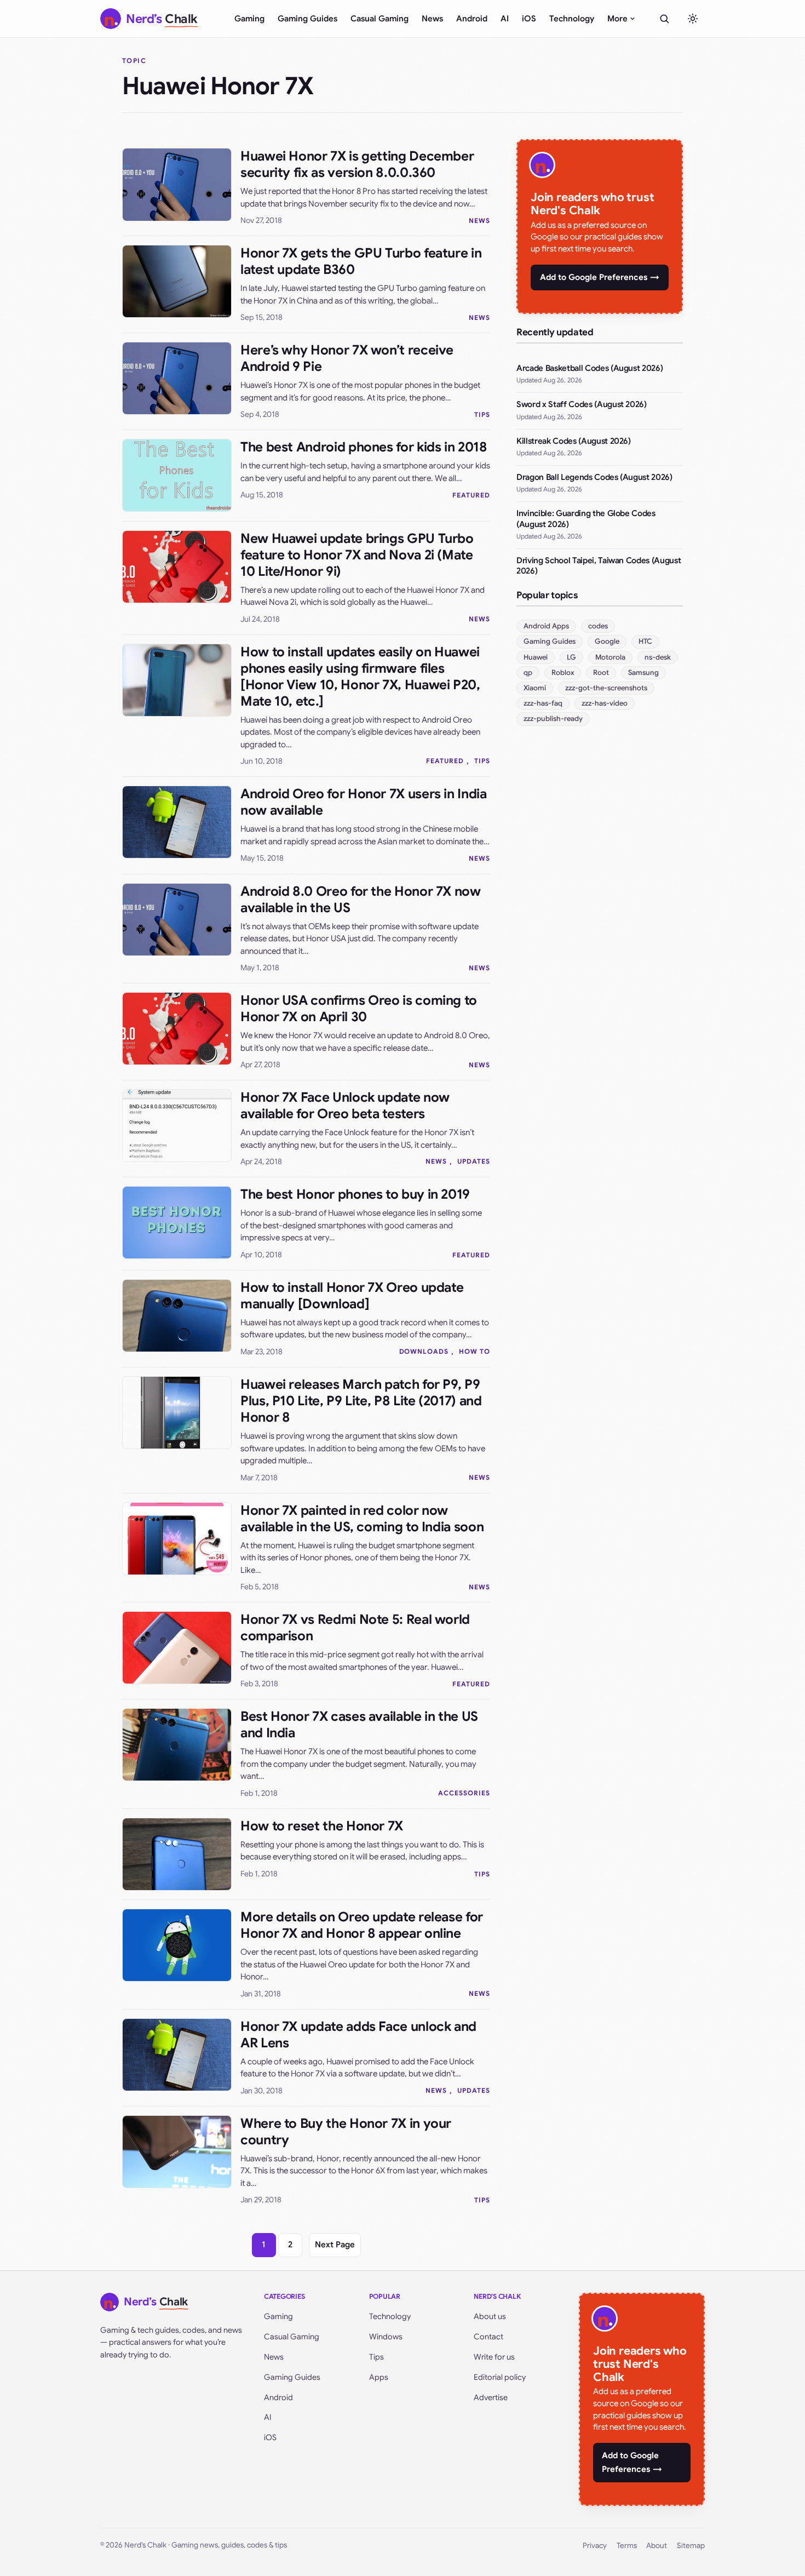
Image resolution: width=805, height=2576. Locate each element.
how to (475, 1351)
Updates (474, 1161)
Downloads (424, 1351)
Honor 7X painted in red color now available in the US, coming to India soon (362, 1519)
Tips (482, 414)
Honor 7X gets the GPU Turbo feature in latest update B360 (361, 261)
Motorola (610, 657)
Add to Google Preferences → (600, 277)
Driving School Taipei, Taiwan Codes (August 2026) (599, 566)
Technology (572, 19)
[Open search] (664, 19)
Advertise (491, 2397)
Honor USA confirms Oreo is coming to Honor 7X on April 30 (359, 1009)
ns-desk (658, 657)
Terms (627, 2546)
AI (505, 19)
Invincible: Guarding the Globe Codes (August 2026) (586, 519)
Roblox (563, 672)
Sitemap (691, 2546)
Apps (379, 2377)
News (432, 19)
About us (490, 2316)
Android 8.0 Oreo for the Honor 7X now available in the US (361, 900)
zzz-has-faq (543, 703)
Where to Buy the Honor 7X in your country (346, 2132)
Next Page (335, 2245)
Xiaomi (535, 688)
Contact (488, 2337)
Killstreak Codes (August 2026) (574, 441)
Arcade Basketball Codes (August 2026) (590, 368)
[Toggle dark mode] (693, 19)
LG (571, 657)
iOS (529, 19)
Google (607, 641)
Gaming (249, 19)
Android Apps (546, 626)
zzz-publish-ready (553, 719)
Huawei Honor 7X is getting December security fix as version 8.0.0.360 (357, 164)
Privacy (595, 2546)
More (617, 19)
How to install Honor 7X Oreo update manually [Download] (352, 1296)
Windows (386, 2337)
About (657, 2546)
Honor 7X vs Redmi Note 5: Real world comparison (355, 1628)
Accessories (464, 1793)
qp (528, 672)
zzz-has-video (605, 703)
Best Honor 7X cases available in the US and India (359, 1725)
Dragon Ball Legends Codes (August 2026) (594, 477)
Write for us (494, 2357)
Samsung (643, 672)
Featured (471, 495)
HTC (645, 641)
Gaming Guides (307, 19)
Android (472, 19)
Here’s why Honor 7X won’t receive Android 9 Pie (347, 358)
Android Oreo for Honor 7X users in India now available (364, 802)
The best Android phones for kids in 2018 (364, 447)
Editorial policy (500, 2377)
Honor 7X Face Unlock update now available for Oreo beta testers (345, 1106)
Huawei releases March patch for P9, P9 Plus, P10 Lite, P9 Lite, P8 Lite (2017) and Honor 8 (361, 1401)
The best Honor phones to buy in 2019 (355, 1194)
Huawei (536, 657)
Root (601, 672)
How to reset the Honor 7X (322, 1826)
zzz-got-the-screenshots (606, 688)
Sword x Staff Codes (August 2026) (582, 404)
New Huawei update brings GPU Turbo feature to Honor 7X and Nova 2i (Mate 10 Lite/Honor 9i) (357, 555)
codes (598, 626)
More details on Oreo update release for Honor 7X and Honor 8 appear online (362, 1925)
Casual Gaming (380, 19)
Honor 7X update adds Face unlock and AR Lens (358, 2035)
